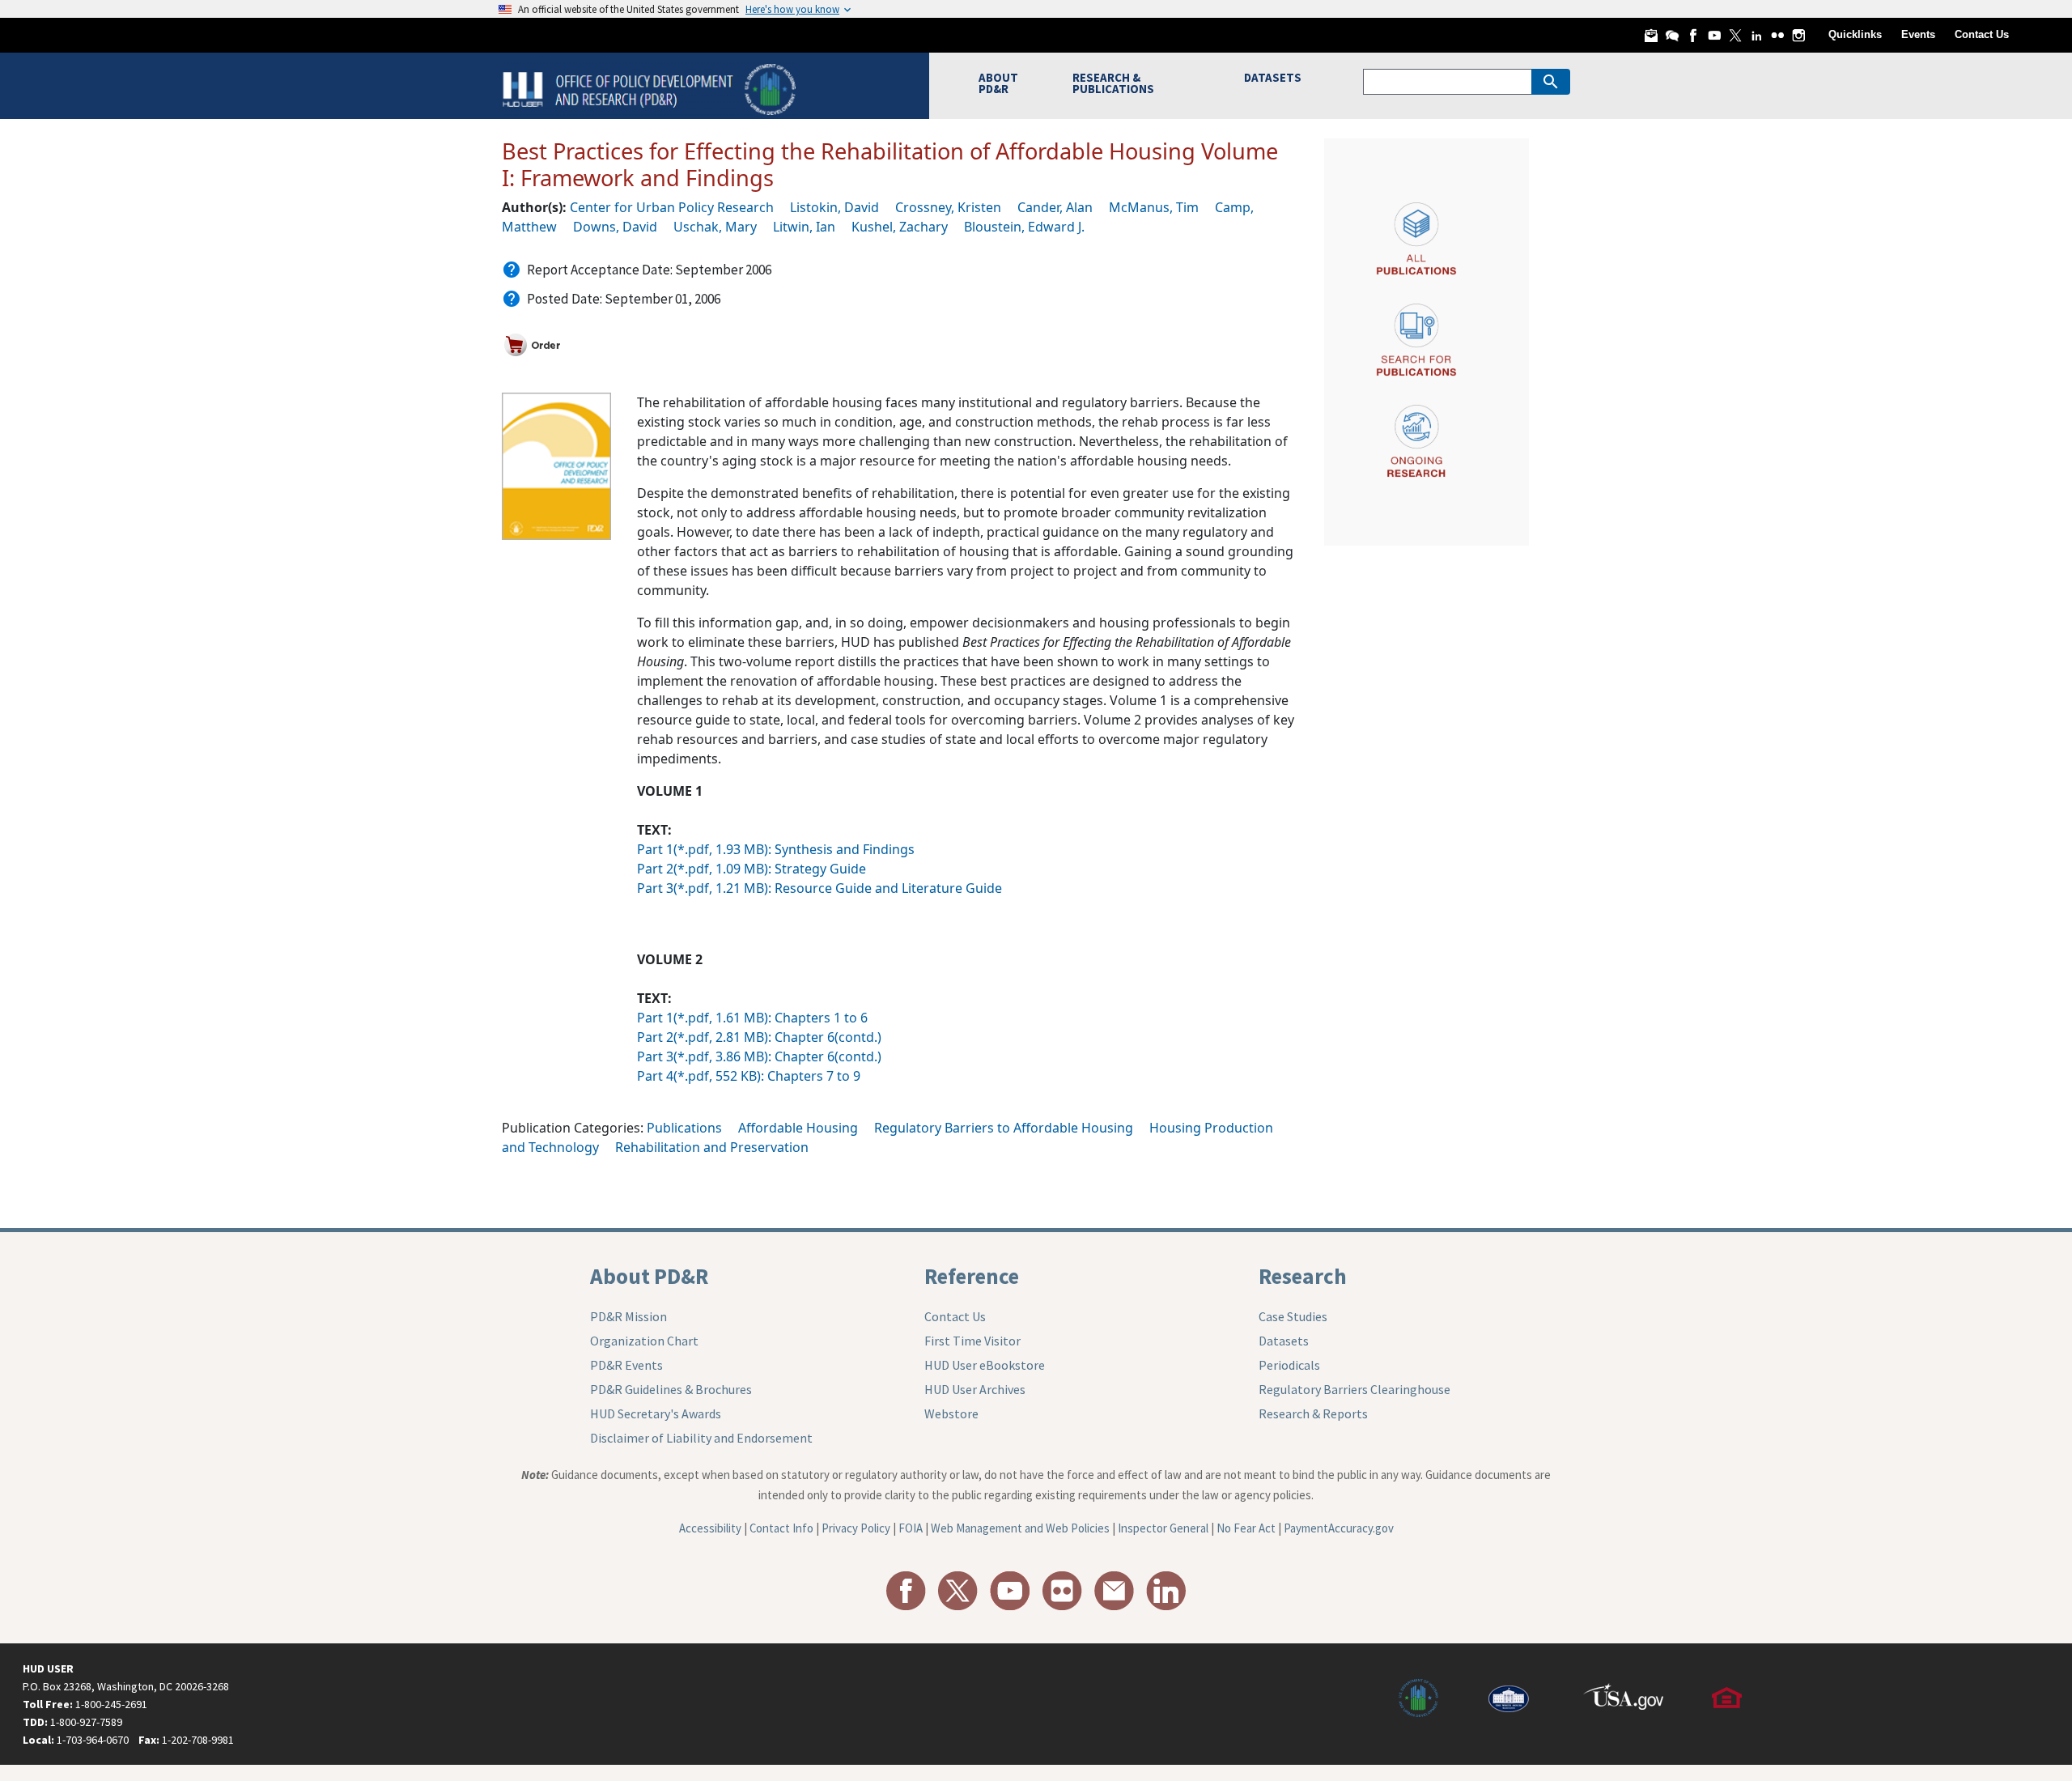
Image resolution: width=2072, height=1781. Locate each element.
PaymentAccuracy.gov (1339, 1528)
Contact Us (1982, 34)
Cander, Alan (1055, 207)
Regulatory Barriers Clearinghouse (1354, 1389)
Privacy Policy (856, 1528)
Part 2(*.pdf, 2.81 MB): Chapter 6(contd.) (759, 1037)
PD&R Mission (628, 1316)
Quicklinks (1855, 34)
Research (1303, 1276)
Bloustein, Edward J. (1024, 227)
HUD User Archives (975, 1389)
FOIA (911, 1528)
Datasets (1284, 1341)
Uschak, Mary (715, 227)
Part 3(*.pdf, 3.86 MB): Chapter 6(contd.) (759, 1056)
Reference (972, 1276)
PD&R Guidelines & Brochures (671, 1389)
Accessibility (710, 1528)
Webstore (951, 1413)
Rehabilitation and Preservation (712, 1147)
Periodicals (1289, 1365)
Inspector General (1163, 1528)
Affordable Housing (798, 1128)
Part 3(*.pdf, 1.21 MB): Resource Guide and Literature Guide (819, 888)
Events (1918, 34)
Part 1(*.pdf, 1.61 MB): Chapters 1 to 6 (752, 1018)
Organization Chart (644, 1341)
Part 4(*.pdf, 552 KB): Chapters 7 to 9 (749, 1076)
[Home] (651, 88)
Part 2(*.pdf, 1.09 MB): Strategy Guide (752, 869)
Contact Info (781, 1528)
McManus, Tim (1154, 207)
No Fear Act (1246, 1528)
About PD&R (649, 1276)
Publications (684, 1128)
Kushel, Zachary (900, 227)
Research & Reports (1313, 1413)
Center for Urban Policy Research (672, 207)
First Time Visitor (972, 1341)
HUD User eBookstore (985, 1365)
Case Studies (1293, 1316)
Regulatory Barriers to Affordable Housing (1004, 1128)
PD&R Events (626, 1365)
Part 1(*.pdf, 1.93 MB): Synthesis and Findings (776, 849)
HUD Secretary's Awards (656, 1413)
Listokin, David (834, 207)
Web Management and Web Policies (1020, 1528)
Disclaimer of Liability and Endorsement (701, 1438)
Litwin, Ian (804, 227)
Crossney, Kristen (948, 207)
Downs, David (615, 227)
